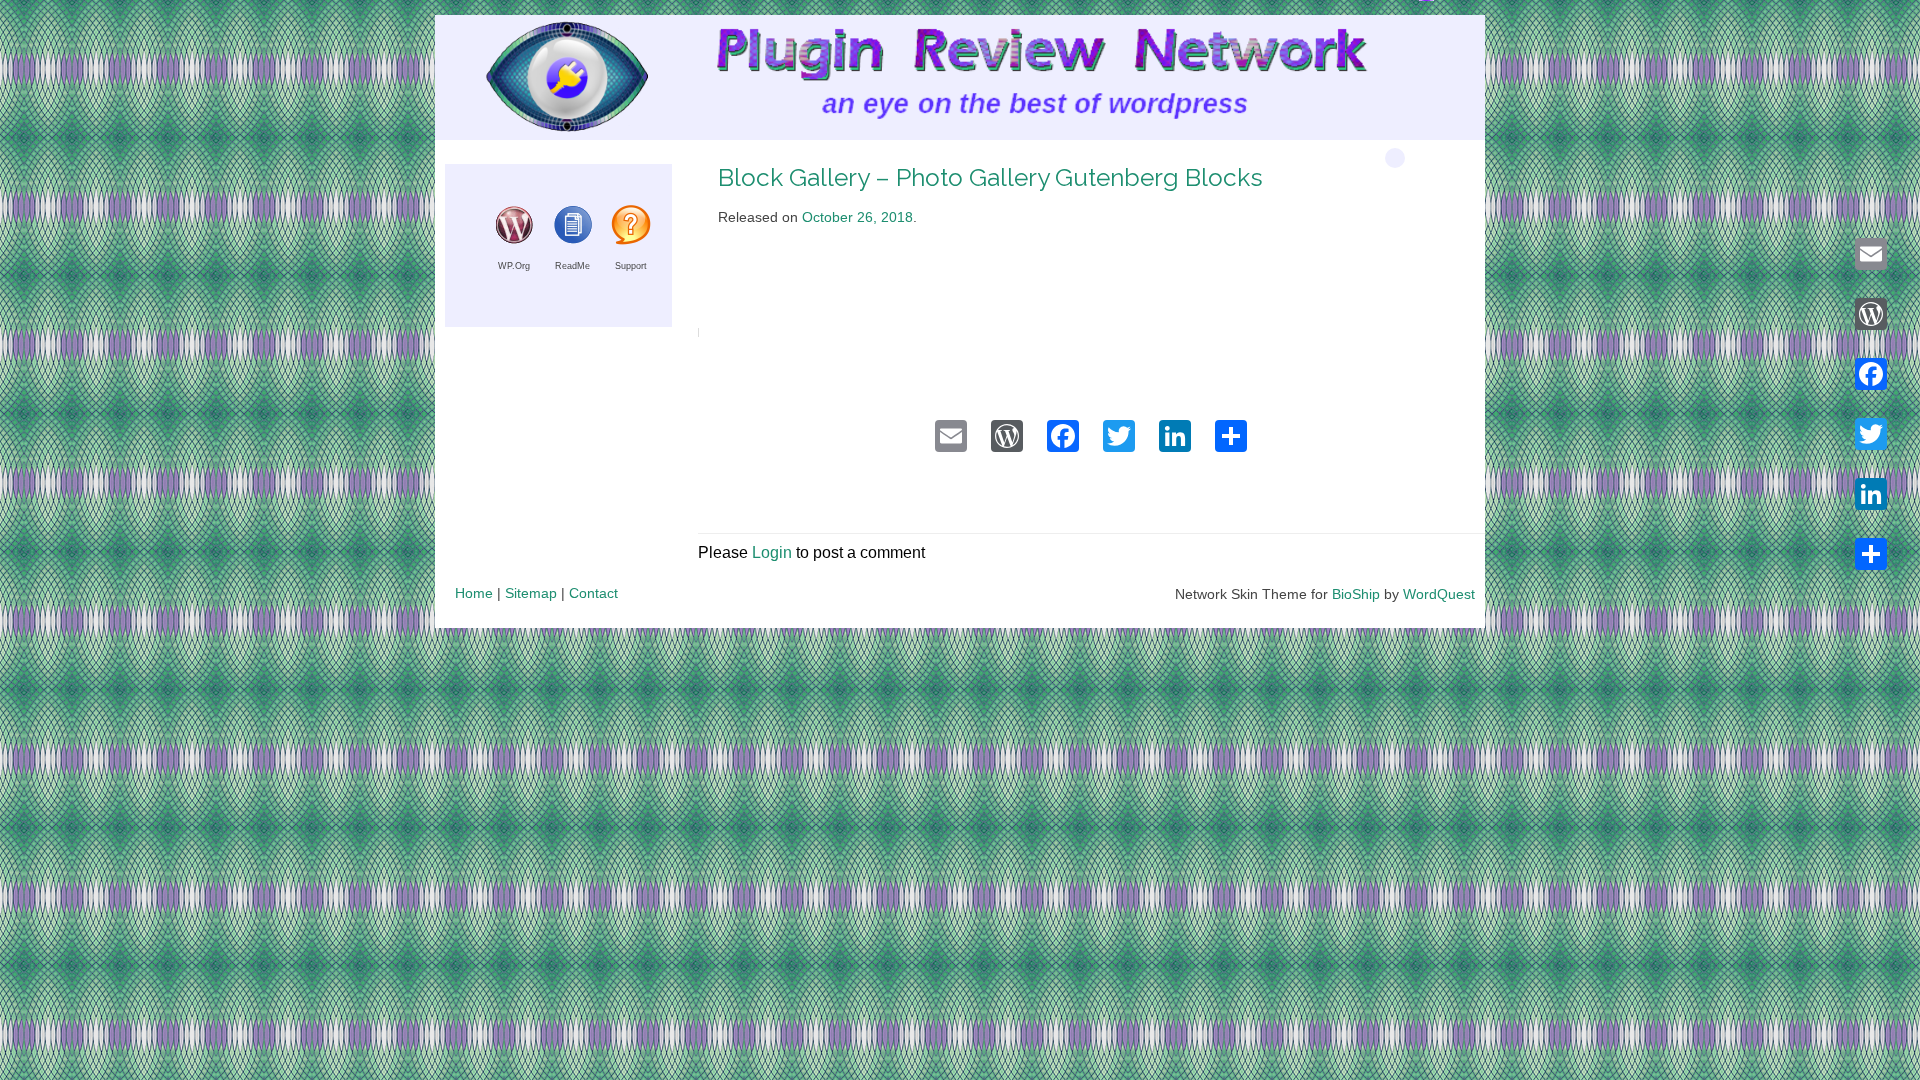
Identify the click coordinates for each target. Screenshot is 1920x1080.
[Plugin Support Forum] (631, 239)
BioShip (1356, 594)
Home (474, 593)
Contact (593, 593)
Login (772, 552)
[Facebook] (1871, 374)
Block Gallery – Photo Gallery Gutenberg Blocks (990, 177)
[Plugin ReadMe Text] (573, 239)
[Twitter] (1871, 434)
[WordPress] (1871, 314)
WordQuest (1439, 594)
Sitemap (531, 593)
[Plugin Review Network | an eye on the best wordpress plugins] (541, 81)
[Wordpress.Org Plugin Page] (514, 239)
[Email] (1871, 254)
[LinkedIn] (1871, 494)
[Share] (1871, 554)
